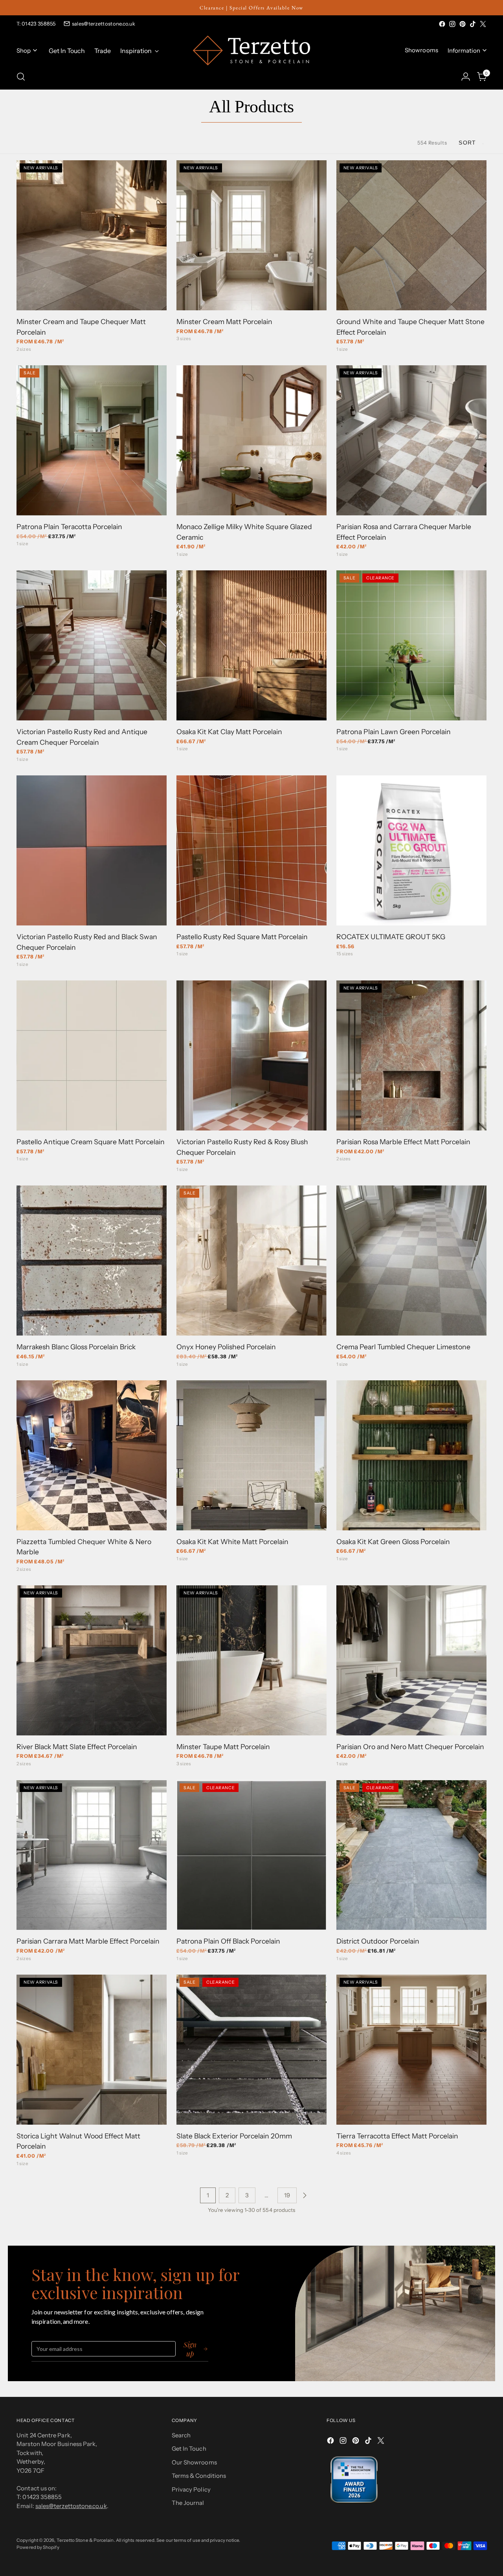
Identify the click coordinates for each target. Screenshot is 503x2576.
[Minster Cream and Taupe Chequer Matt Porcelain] (92, 235)
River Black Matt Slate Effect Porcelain (77, 1747)
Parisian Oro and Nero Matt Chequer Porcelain (410, 1747)
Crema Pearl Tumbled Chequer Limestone (403, 1347)
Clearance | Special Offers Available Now (251, 8)
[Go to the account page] (466, 77)
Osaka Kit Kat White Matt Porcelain (232, 1542)
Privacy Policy (191, 2489)
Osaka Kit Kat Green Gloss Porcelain (393, 1542)
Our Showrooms (194, 2462)
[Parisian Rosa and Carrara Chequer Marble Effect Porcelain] (411, 440)
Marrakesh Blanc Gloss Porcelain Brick (76, 1347)
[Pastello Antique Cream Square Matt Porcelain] (92, 1055)
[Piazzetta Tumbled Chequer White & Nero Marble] (92, 1455)
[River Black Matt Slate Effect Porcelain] (92, 1660)
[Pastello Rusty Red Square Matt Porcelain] (251, 850)
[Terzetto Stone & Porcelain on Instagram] (452, 24)
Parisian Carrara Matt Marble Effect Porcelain (88, 1941)
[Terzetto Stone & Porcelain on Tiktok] (473, 24)
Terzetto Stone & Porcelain (85, 2540)
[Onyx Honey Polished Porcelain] (251, 1261)
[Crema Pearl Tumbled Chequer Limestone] (411, 1261)
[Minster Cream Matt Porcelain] (251, 235)
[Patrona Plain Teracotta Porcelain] (92, 440)
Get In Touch (189, 2449)
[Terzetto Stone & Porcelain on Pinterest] (463, 24)
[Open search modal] (21, 77)
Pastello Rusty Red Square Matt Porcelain (242, 937)
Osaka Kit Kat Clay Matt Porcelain (229, 732)
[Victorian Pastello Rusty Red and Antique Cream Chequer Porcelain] (92, 645)
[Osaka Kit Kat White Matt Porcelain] (251, 1455)
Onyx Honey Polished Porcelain (226, 1347)
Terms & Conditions (199, 2476)
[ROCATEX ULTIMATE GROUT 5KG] (411, 850)
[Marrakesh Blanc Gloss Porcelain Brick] (92, 1261)
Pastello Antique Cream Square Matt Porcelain (91, 1142)
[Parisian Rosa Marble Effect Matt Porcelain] (411, 1055)
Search (181, 2435)
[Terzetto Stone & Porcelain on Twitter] (483, 24)
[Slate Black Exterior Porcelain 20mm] (251, 2050)
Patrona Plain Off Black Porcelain (228, 1941)
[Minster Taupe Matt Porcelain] (251, 1660)
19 (287, 2195)
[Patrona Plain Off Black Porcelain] (251, 1855)
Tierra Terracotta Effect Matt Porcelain (397, 2136)
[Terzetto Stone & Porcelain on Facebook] (442, 24)
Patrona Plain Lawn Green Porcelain (394, 732)
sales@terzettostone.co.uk (104, 24)
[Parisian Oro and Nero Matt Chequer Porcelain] (411, 1660)
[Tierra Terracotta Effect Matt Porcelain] (411, 2050)
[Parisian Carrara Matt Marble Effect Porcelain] (92, 1855)
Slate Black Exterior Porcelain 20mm (234, 2136)
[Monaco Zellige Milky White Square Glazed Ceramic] (251, 440)
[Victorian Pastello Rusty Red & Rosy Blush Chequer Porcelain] (251, 1055)
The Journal (188, 2503)
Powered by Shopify (38, 2547)
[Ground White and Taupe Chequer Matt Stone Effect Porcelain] (411, 235)
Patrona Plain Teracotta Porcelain (69, 527)
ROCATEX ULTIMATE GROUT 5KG (391, 937)
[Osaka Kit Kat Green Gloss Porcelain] (411, 1455)
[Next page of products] (305, 2195)
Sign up (190, 2349)
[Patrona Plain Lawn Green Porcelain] (411, 645)
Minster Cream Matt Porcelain (224, 322)
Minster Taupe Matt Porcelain (223, 1747)
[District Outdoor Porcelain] (411, 1855)
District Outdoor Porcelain (378, 1941)
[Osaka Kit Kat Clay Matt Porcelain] (251, 645)
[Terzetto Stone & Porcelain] (251, 50)
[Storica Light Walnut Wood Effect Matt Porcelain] (92, 2050)
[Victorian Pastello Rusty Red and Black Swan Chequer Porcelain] (92, 850)
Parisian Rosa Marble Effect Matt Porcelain (403, 1142)
